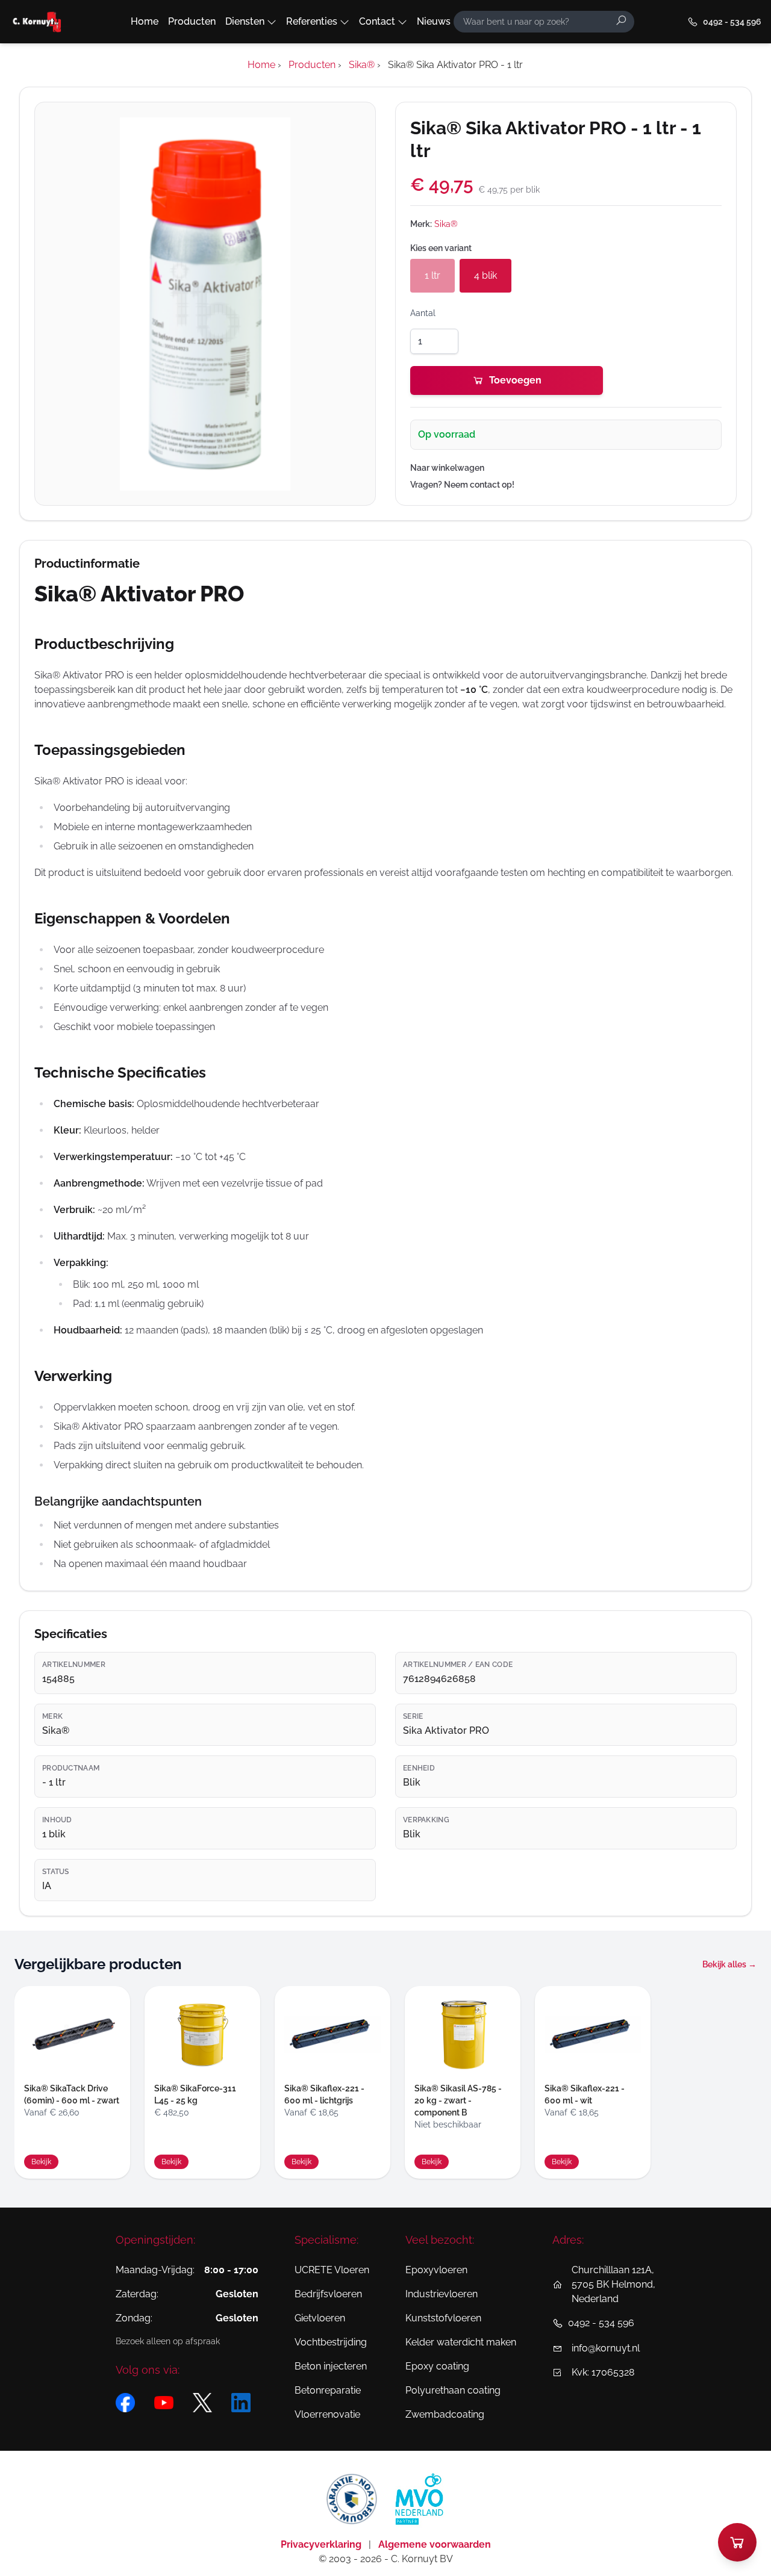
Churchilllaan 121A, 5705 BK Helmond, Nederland (613, 2284)
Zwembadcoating (445, 2414)
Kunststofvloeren (443, 2318)
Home (145, 21)
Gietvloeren (320, 2318)
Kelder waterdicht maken (461, 2342)
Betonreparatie (328, 2390)
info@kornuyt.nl (606, 2348)
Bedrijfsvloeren (328, 2294)
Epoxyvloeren (436, 2270)
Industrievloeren (442, 2294)
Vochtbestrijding (331, 2342)
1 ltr (432, 275)
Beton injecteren (331, 2366)
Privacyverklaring (322, 2544)
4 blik (485, 275)
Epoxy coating (437, 2366)
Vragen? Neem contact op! (462, 485)
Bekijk (41, 2162)
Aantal (423, 313)
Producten (192, 21)
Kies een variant (441, 248)
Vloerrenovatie (327, 2414)
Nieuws (434, 21)
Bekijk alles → (729, 1964)
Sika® (446, 224)
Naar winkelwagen (447, 468)
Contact (377, 21)
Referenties (312, 21)
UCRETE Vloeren (332, 2270)
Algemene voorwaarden (435, 2544)
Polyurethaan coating (453, 2390)
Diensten (245, 21)
